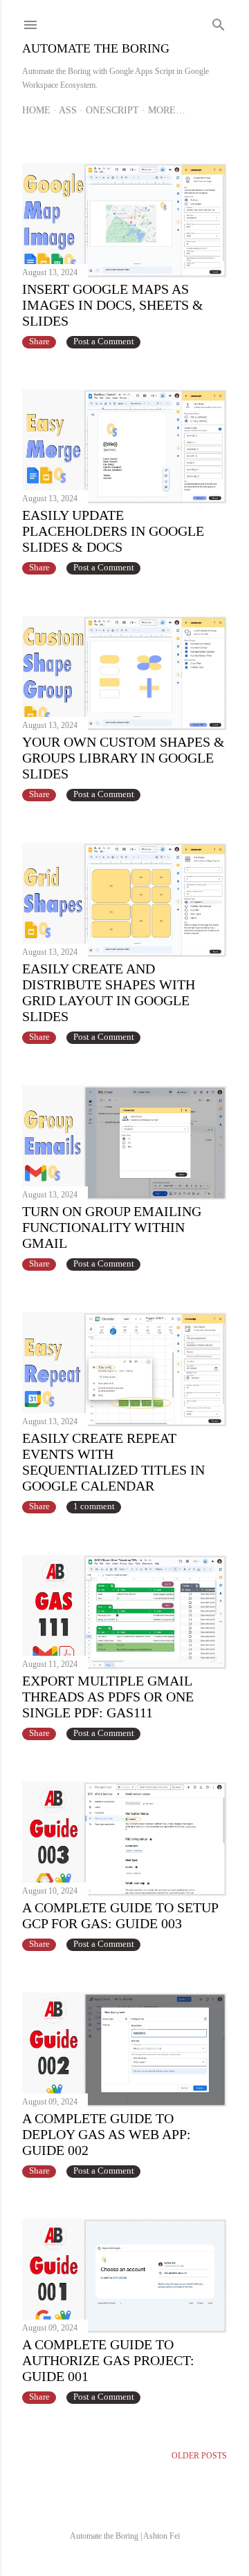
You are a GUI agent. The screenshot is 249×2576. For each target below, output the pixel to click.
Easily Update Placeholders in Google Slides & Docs (113, 531)
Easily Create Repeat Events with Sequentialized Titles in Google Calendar (113, 1462)
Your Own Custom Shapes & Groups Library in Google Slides (123, 758)
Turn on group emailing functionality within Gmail (112, 1227)
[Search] (219, 22)
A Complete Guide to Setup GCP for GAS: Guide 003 (120, 1915)
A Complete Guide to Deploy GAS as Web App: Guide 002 (107, 2134)
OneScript (112, 110)
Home (36, 110)
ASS (68, 110)
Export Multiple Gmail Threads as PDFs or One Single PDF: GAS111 (108, 1697)
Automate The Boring (96, 48)
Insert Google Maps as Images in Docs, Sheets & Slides (113, 305)
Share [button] (39, 342)
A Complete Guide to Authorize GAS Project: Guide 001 (108, 2360)
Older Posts (199, 2456)
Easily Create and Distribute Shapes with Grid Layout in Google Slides (109, 992)
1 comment (94, 1506)
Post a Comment (104, 342)
